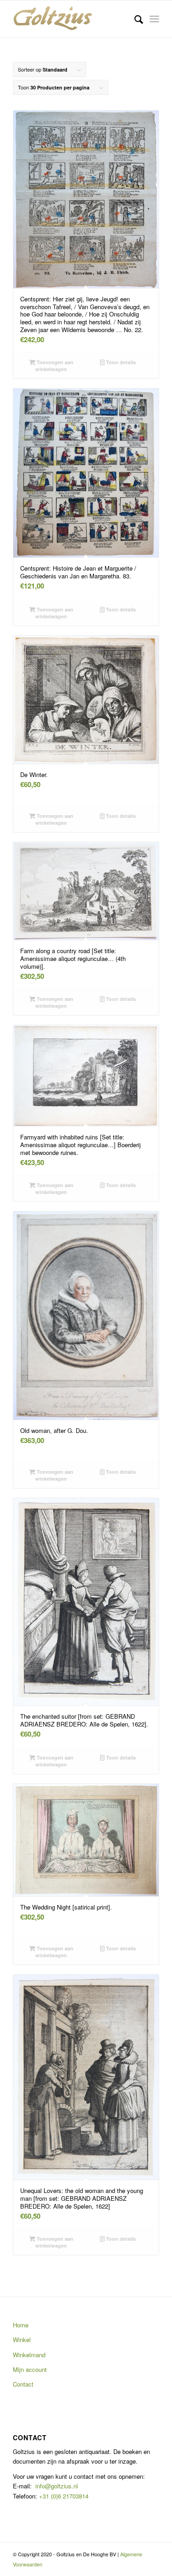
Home (21, 2325)
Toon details (120, 362)
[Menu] (154, 19)
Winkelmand (29, 2355)
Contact (23, 2384)
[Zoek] (134, 19)
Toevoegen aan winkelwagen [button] (54, 366)
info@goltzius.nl (57, 2486)
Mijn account (30, 2369)
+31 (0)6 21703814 (63, 2496)
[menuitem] (134, 19)
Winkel (22, 2340)
